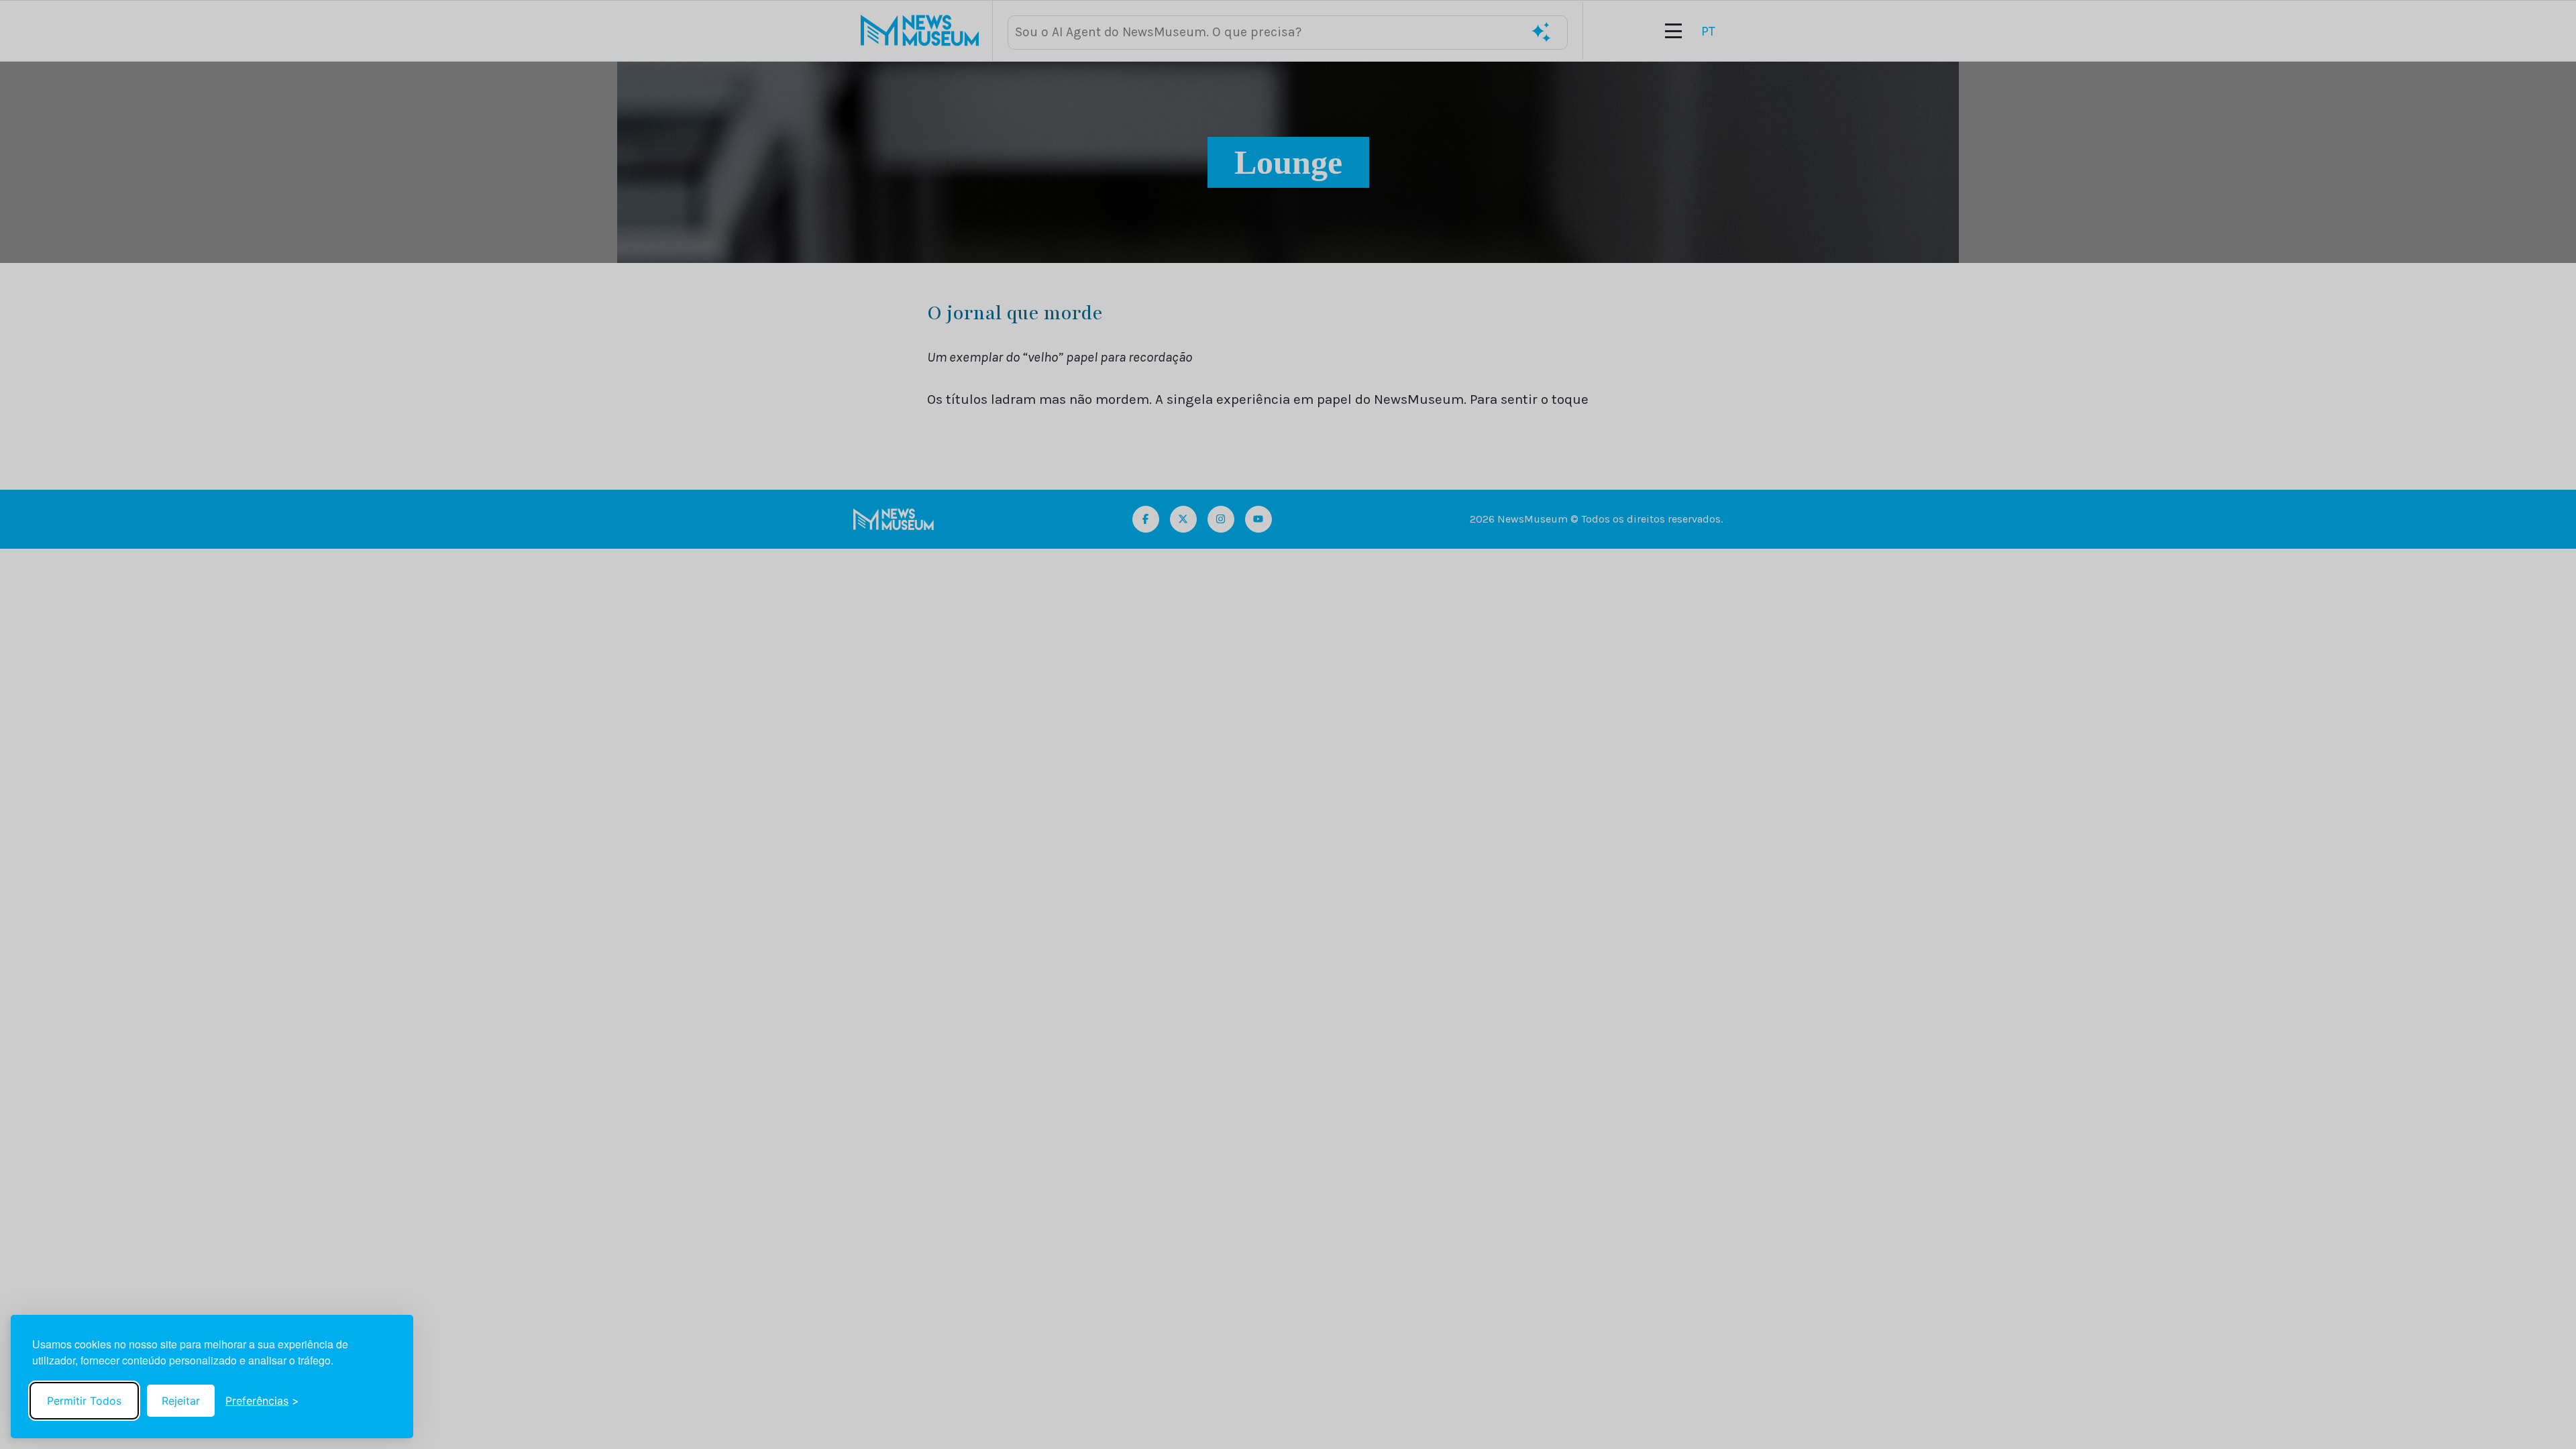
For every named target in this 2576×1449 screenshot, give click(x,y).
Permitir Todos (84, 1401)
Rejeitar (181, 1401)
